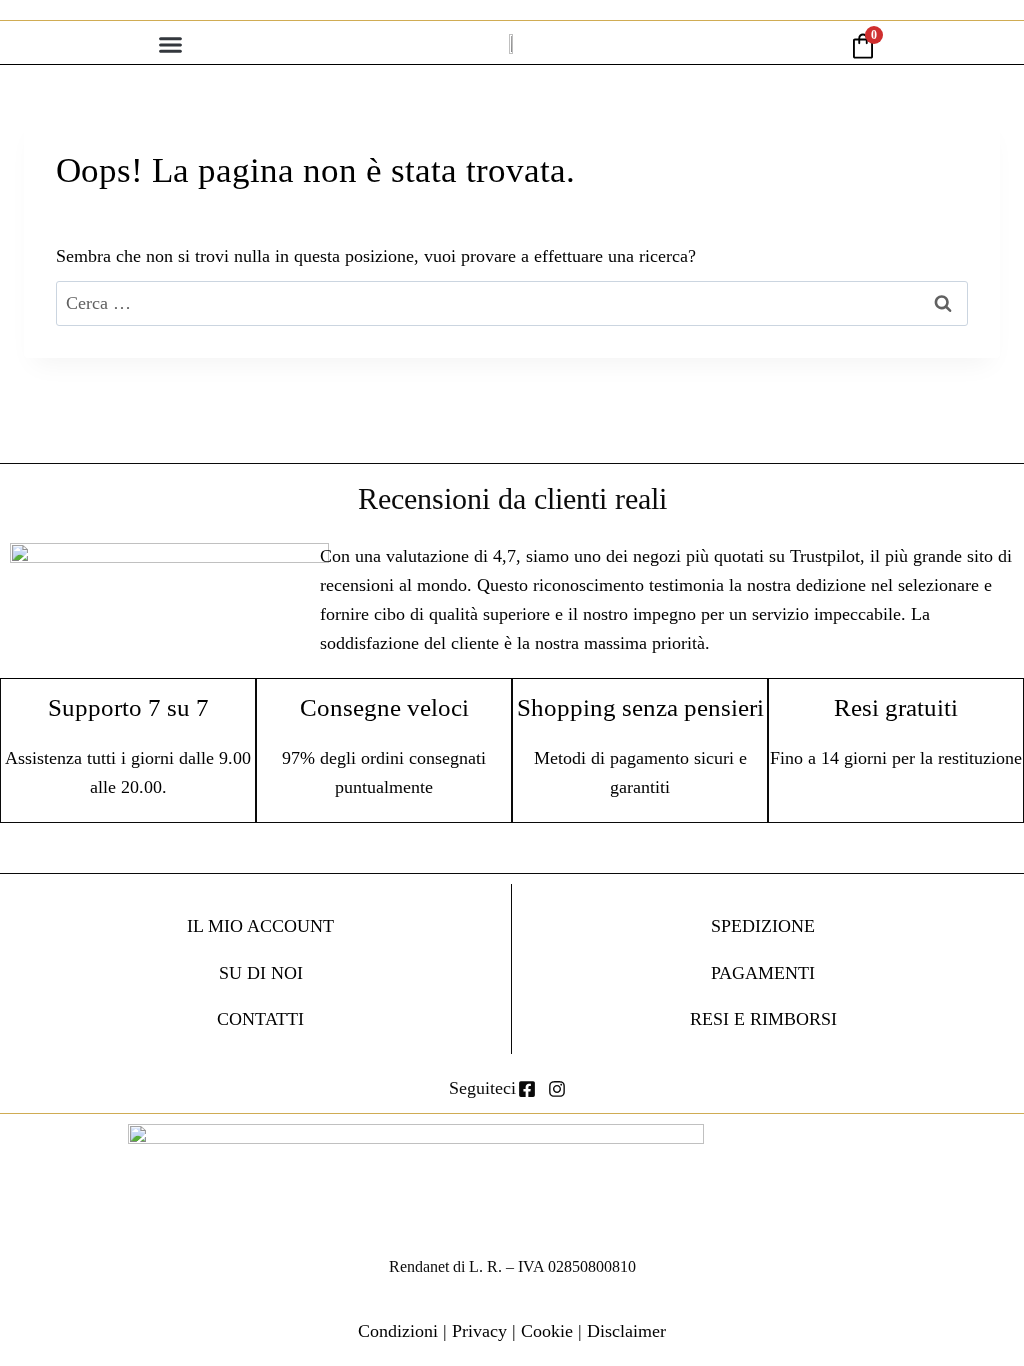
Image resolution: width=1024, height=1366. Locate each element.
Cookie (547, 1331)
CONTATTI (260, 1019)
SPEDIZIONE (763, 926)
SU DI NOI (261, 973)
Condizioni (398, 1331)
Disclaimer (626, 1331)
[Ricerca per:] (512, 303)
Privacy (479, 1331)
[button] (171, 45)
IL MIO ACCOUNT (260, 926)
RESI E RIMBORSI (763, 1019)
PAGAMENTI (763, 973)
